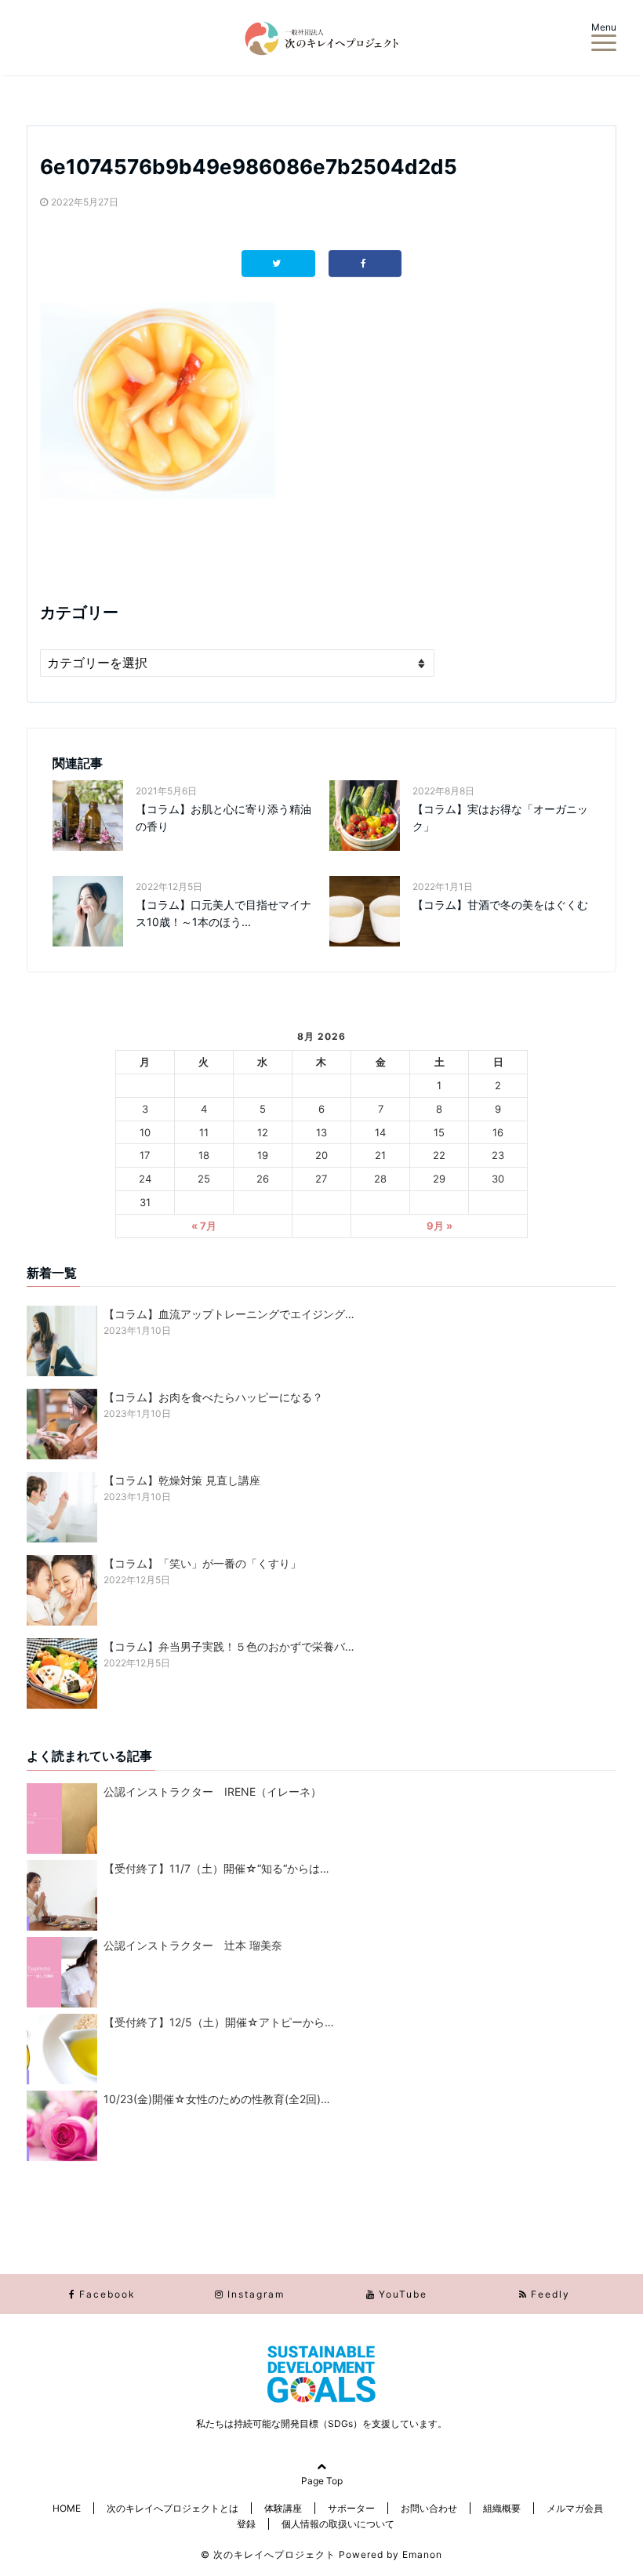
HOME (67, 2508)
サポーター (351, 2508)
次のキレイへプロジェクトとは (173, 2508)
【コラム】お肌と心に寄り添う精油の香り (223, 817)
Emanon (422, 2554)
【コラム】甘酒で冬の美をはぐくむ (500, 905)
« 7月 (204, 1226)
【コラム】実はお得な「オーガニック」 (500, 817)
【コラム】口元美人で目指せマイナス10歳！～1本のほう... (223, 913)
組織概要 (502, 2508)
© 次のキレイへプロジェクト (268, 2554)
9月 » (440, 1226)
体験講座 (283, 2508)
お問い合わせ (429, 2508)
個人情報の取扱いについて (338, 2524)
